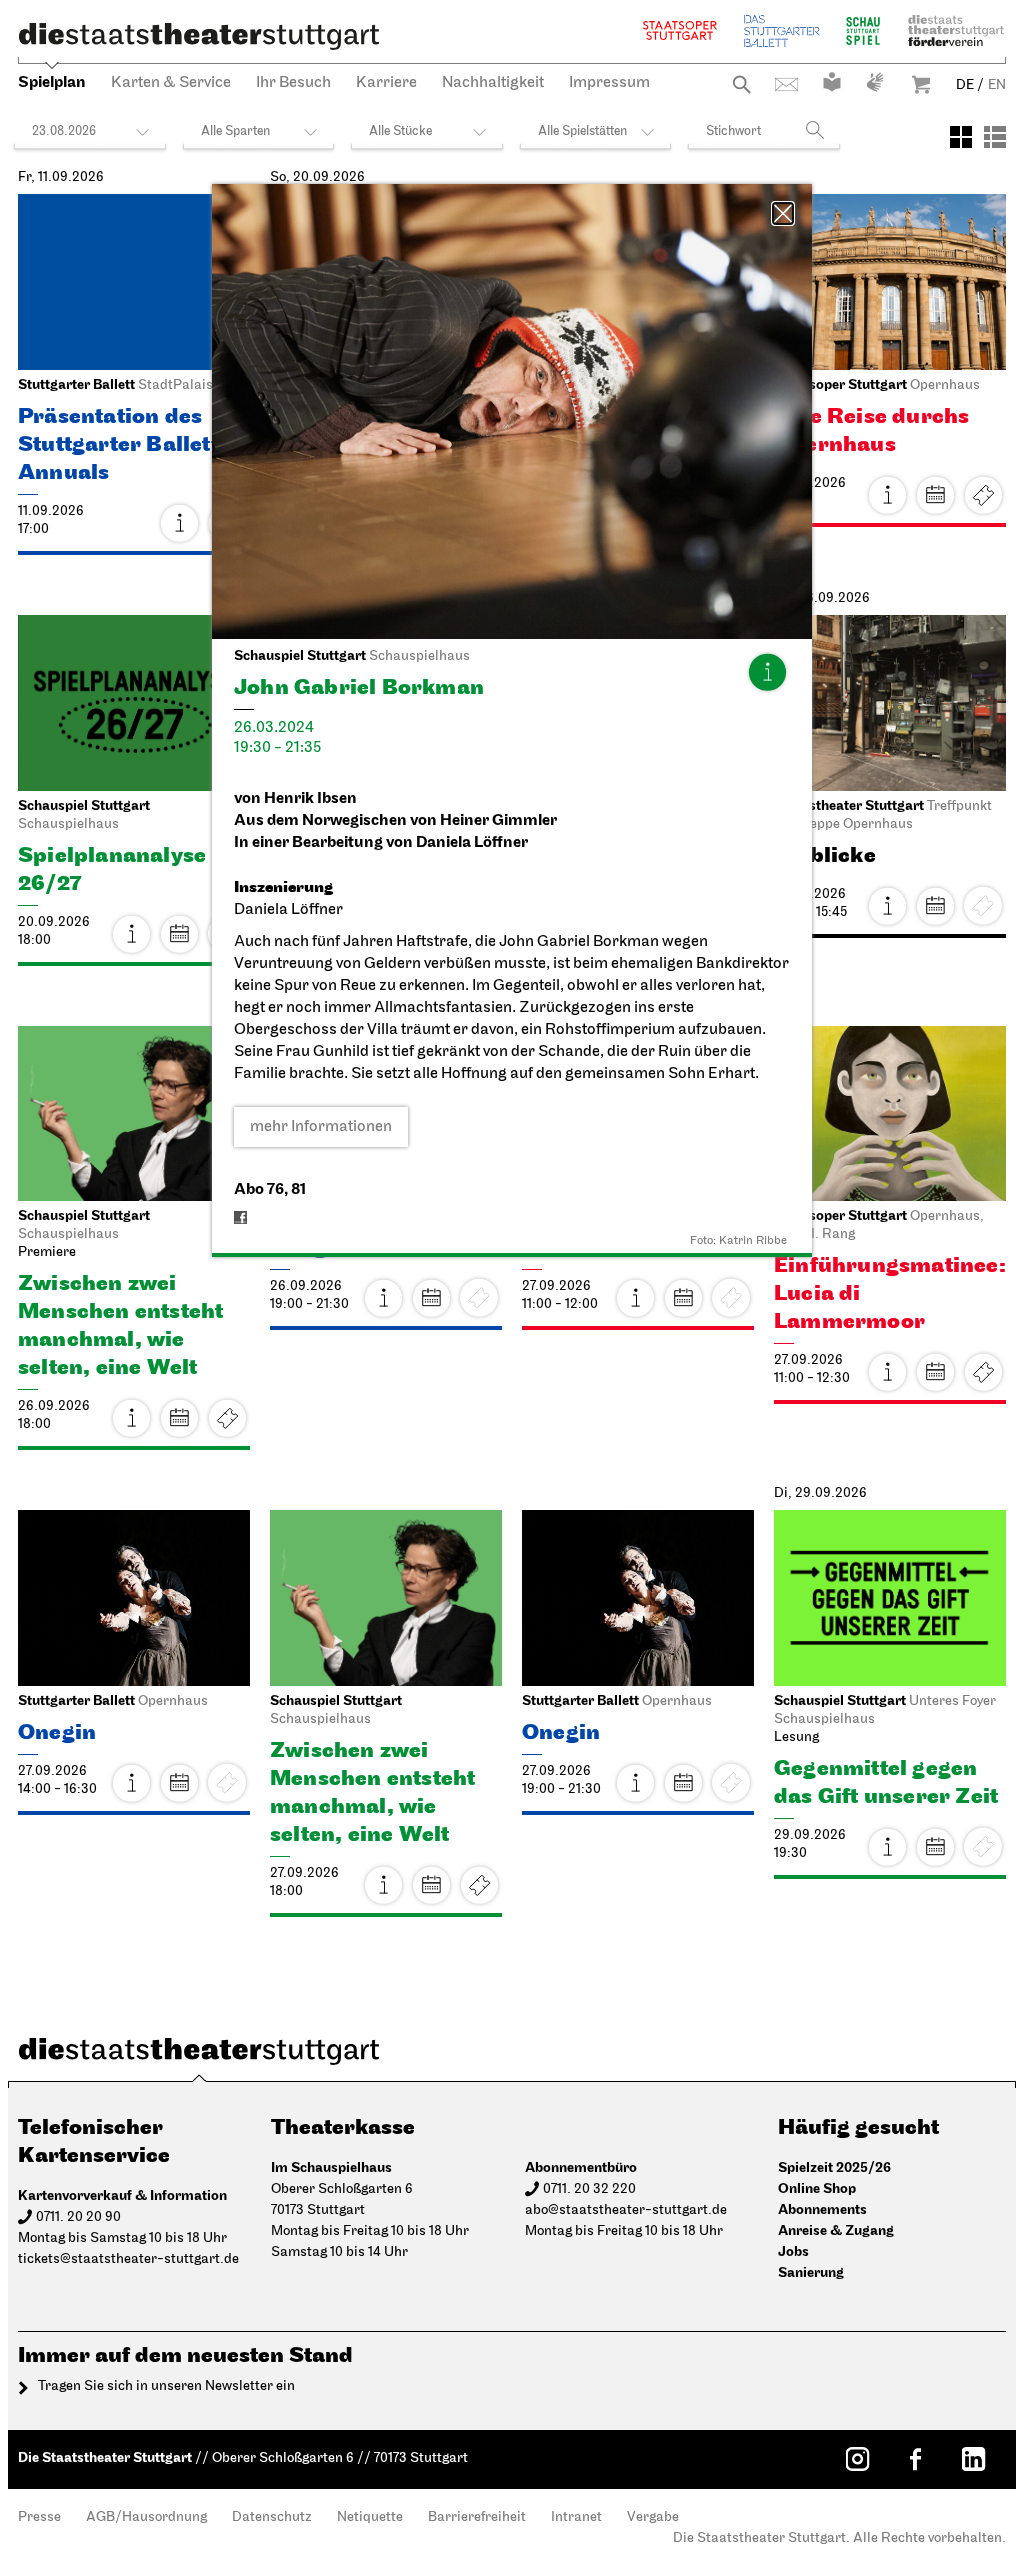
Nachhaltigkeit (493, 83)
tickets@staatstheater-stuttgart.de (128, 2259)
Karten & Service (171, 83)
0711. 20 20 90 (78, 2217)
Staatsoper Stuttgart (680, 30)
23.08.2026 (64, 131)
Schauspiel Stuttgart (863, 30)
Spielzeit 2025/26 (834, 2167)
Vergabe (653, 2517)
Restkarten (227, 1418)
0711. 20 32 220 (589, 2189)
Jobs (793, 2251)
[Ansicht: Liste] (995, 137)
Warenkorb (921, 84)
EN (997, 85)
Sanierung (811, 2272)
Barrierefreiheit (477, 2517)
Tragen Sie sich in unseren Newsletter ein (166, 2386)
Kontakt (786, 84)
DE (965, 85)
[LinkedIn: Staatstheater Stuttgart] (973, 2459)
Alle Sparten (235, 131)
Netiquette (370, 2517)
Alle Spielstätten (582, 131)
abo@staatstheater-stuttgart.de (626, 2210)
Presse (39, 2517)
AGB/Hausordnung (146, 2517)
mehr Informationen (321, 1127)
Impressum (609, 83)
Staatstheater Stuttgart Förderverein (956, 30)
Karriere (386, 83)
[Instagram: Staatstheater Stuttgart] (857, 2459)
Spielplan (52, 82)
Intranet (576, 2517)
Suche (741, 84)
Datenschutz (272, 2517)
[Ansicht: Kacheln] (961, 137)
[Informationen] (767, 672)
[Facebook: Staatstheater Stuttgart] (915, 2459)
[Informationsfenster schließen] (783, 213)
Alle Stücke (400, 131)
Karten (983, 495)
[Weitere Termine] (935, 495)
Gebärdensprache (875, 82)
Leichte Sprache (832, 82)
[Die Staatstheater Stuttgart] (199, 36)
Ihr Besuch (293, 83)
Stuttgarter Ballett (782, 30)
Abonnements (822, 2209)
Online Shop (817, 2188)
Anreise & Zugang (836, 2230)
